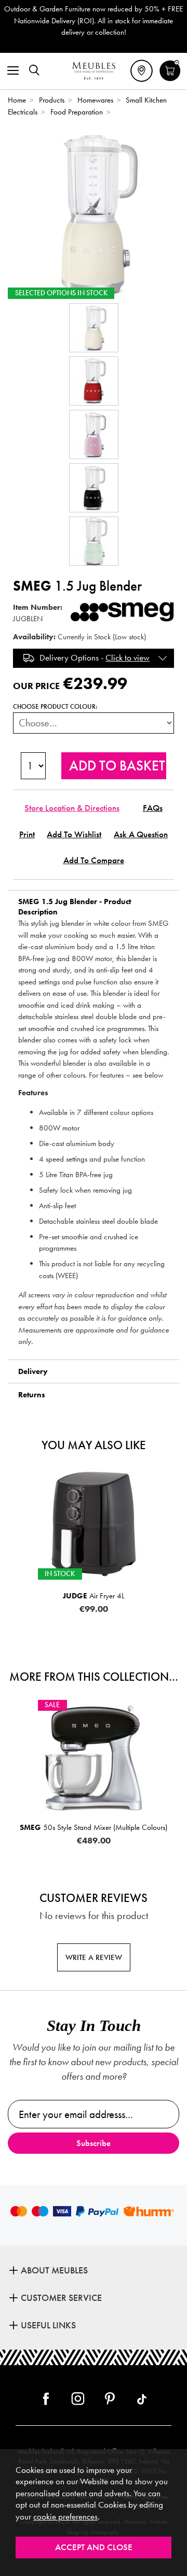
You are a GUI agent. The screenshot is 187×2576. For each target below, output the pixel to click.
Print (27, 834)
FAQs (153, 808)
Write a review (94, 1957)
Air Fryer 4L (94, 1596)
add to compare (94, 860)
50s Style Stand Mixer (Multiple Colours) (94, 1827)
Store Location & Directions (72, 808)
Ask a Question (141, 834)
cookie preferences (65, 2517)
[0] (170, 80)
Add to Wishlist (74, 834)
